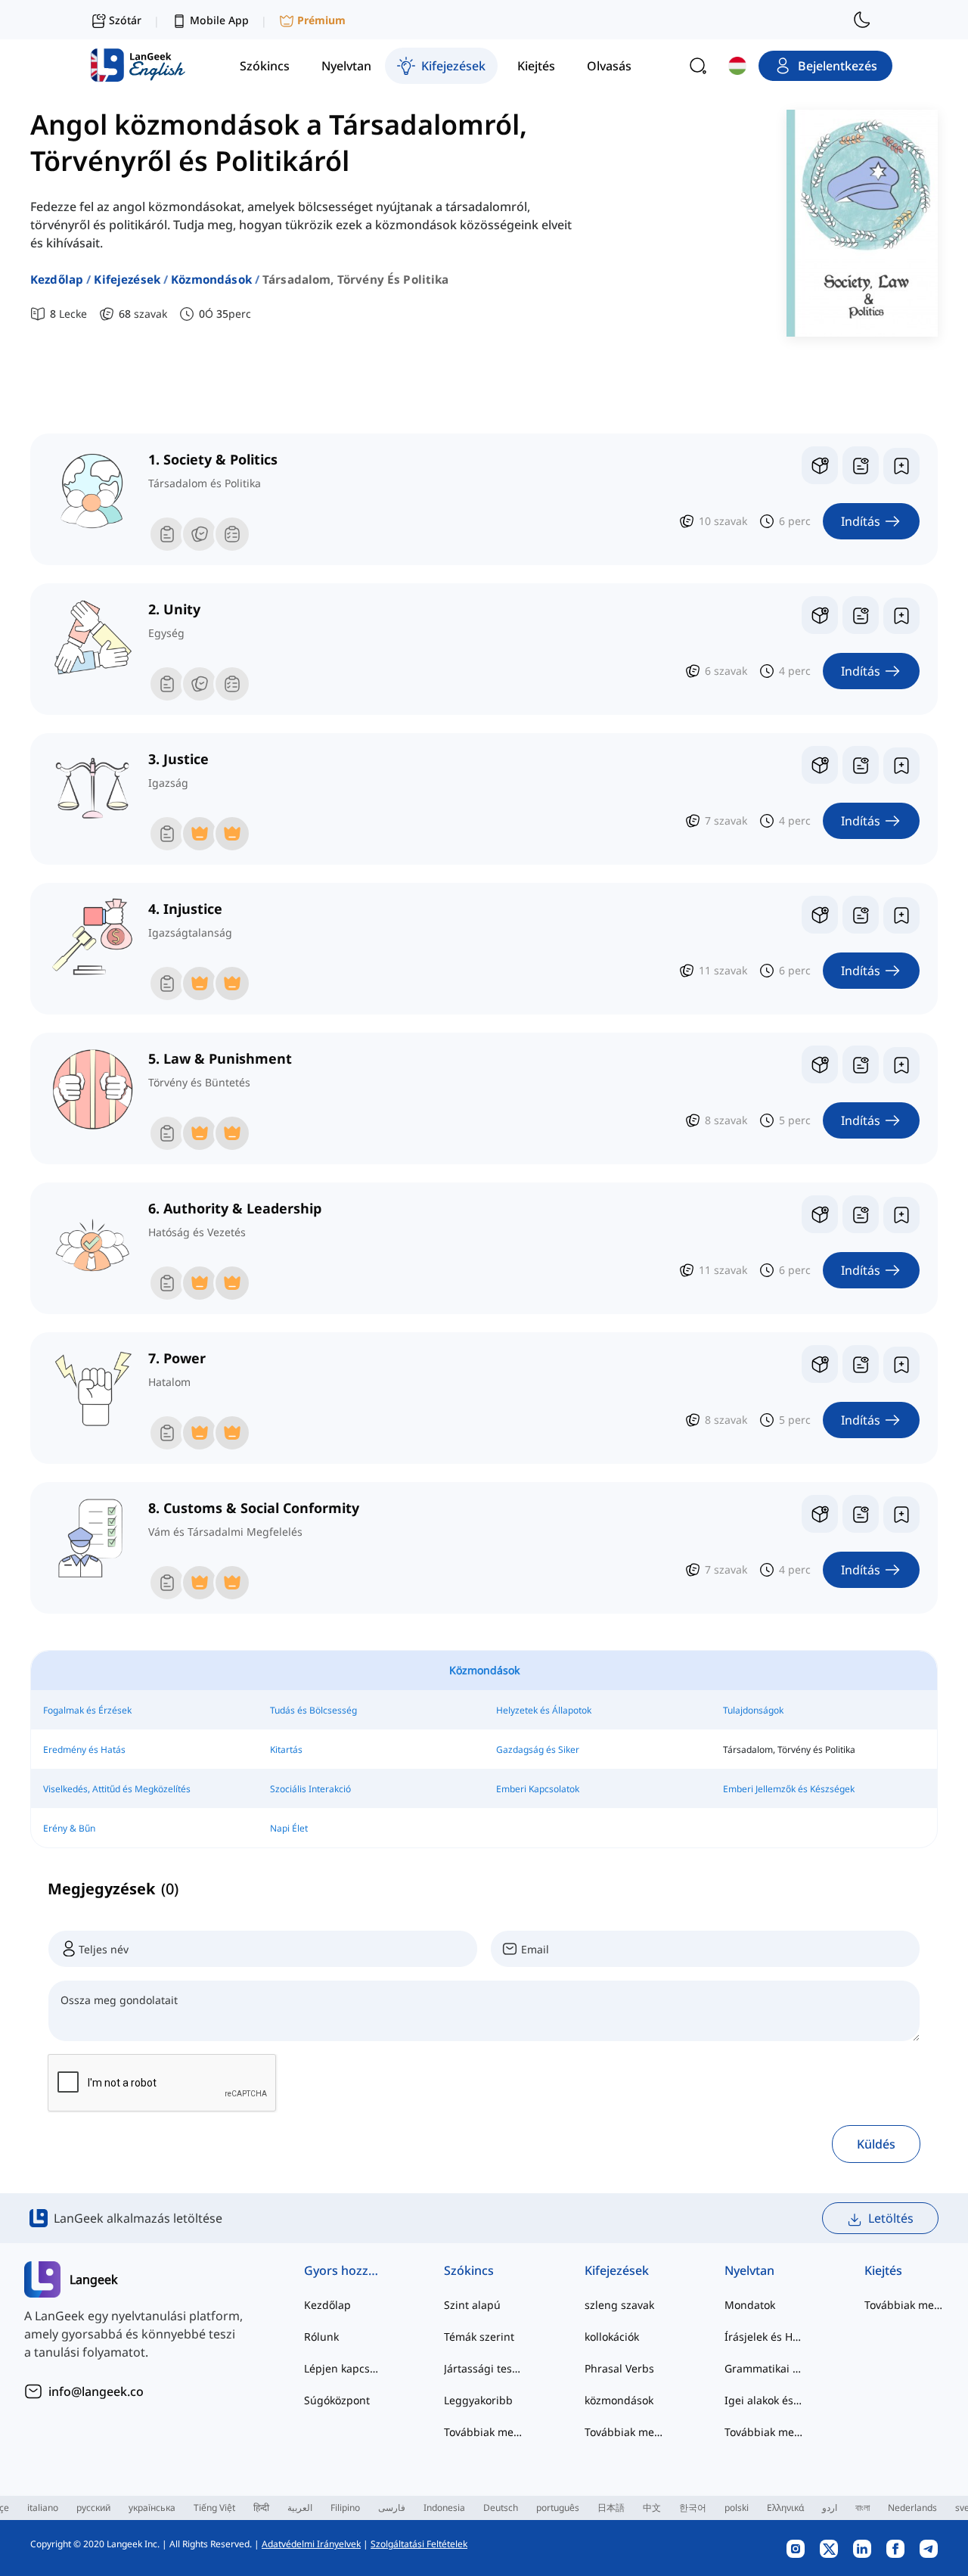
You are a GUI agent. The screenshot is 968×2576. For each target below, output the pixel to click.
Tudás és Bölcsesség (313, 1710)
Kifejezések (127, 279)
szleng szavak (619, 2305)
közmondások (211, 279)
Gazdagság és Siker (538, 1749)
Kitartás (286, 1749)
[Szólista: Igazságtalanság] (861, 915)
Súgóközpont (337, 2400)
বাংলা (863, 2508)
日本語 (611, 2508)
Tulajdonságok (753, 1710)
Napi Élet (289, 1828)
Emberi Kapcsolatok (538, 1789)
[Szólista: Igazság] (861, 765)
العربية (300, 2508)
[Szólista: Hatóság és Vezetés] (861, 1214)
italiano (43, 2508)
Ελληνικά (785, 2508)
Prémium (321, 20)
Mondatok (750, 2305)
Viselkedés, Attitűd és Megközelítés (117, 1789)
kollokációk (612, 2337)
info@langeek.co (96, 2391)
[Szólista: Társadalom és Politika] (861, 465)
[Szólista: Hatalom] (861, 1364)
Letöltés (891, 2218)
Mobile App (219, 20)
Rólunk (321, 2337)
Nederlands (912, 2508)
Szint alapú (472, 2305)
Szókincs (469, 2270)
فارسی (392, 2508)
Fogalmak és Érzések (87, 1710)
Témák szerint (479, 2337)
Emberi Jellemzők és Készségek (789, 1789)
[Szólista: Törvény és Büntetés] (861, 1064)
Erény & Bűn (69, 1828)
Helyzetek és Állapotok (544, 1710)
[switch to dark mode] (862, 20)
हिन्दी (261, 2508)
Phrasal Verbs (619, 2368)
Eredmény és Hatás (84, 1749)
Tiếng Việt (214, 2508)
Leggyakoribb (478, 2400)
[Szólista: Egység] (861, 615)
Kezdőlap (57, 279)
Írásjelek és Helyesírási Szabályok (764, 2337)
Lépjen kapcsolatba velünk (344, 2368)
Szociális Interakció (310, 1789)
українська (152, 2508)
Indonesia (444, 2508)
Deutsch (501, 2508)
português (558, 2508)
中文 (652, 2508)
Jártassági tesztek (484, 2368)
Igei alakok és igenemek (764, 2400)
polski (737, 2508)
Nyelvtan (749, 2270)
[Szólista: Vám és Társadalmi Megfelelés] (861, 1514)
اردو (830, 2508)
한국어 (693, 2508)
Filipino (345, 2508)
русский (93, 2508)
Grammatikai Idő (764, 2368)
